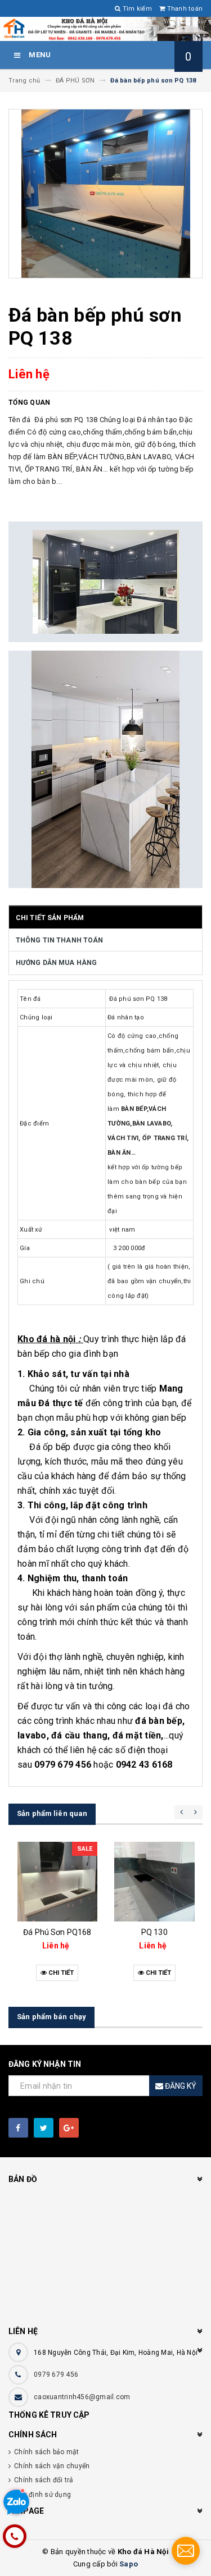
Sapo (129, 2564)
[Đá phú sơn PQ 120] (154, 1882)
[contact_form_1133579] (186, 2551)
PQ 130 (57, 1932)
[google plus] (69, 2128)
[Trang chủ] (105, 29)
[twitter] (44, 2128)
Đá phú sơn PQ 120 (154, 1932)
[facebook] (18, 2128)
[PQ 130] (57, 1882)
